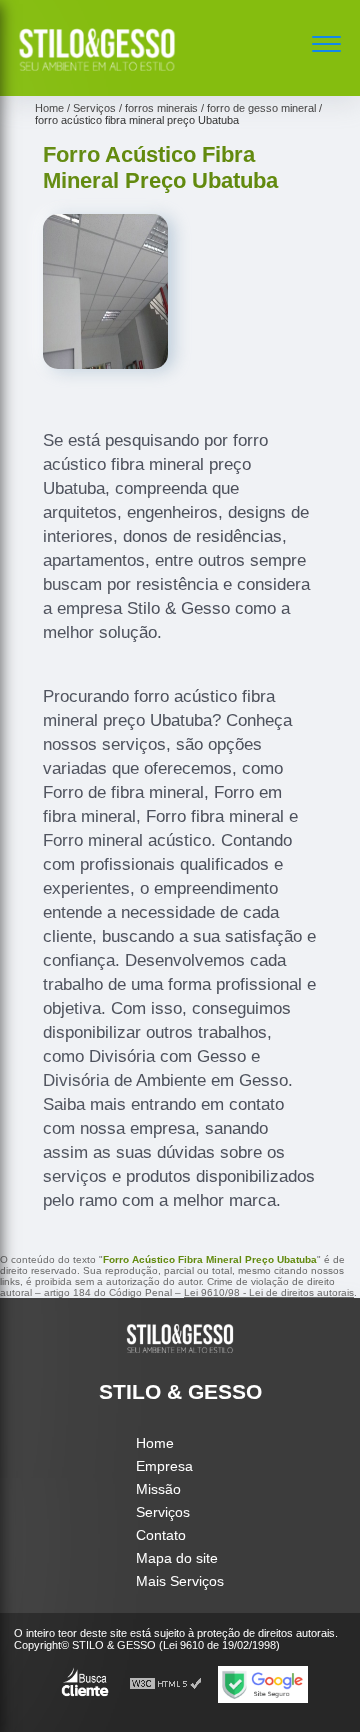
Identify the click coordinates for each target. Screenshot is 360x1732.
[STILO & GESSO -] (97, 74)
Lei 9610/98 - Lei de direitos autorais (269, 1292)
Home (155, 1443)
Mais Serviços (180, 1581)
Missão (158, 1489)
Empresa (164, 1466)
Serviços (163, 1512)
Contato (161, 1535)
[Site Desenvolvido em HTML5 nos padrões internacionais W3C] (166, 1684)
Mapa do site (177, 1558)
